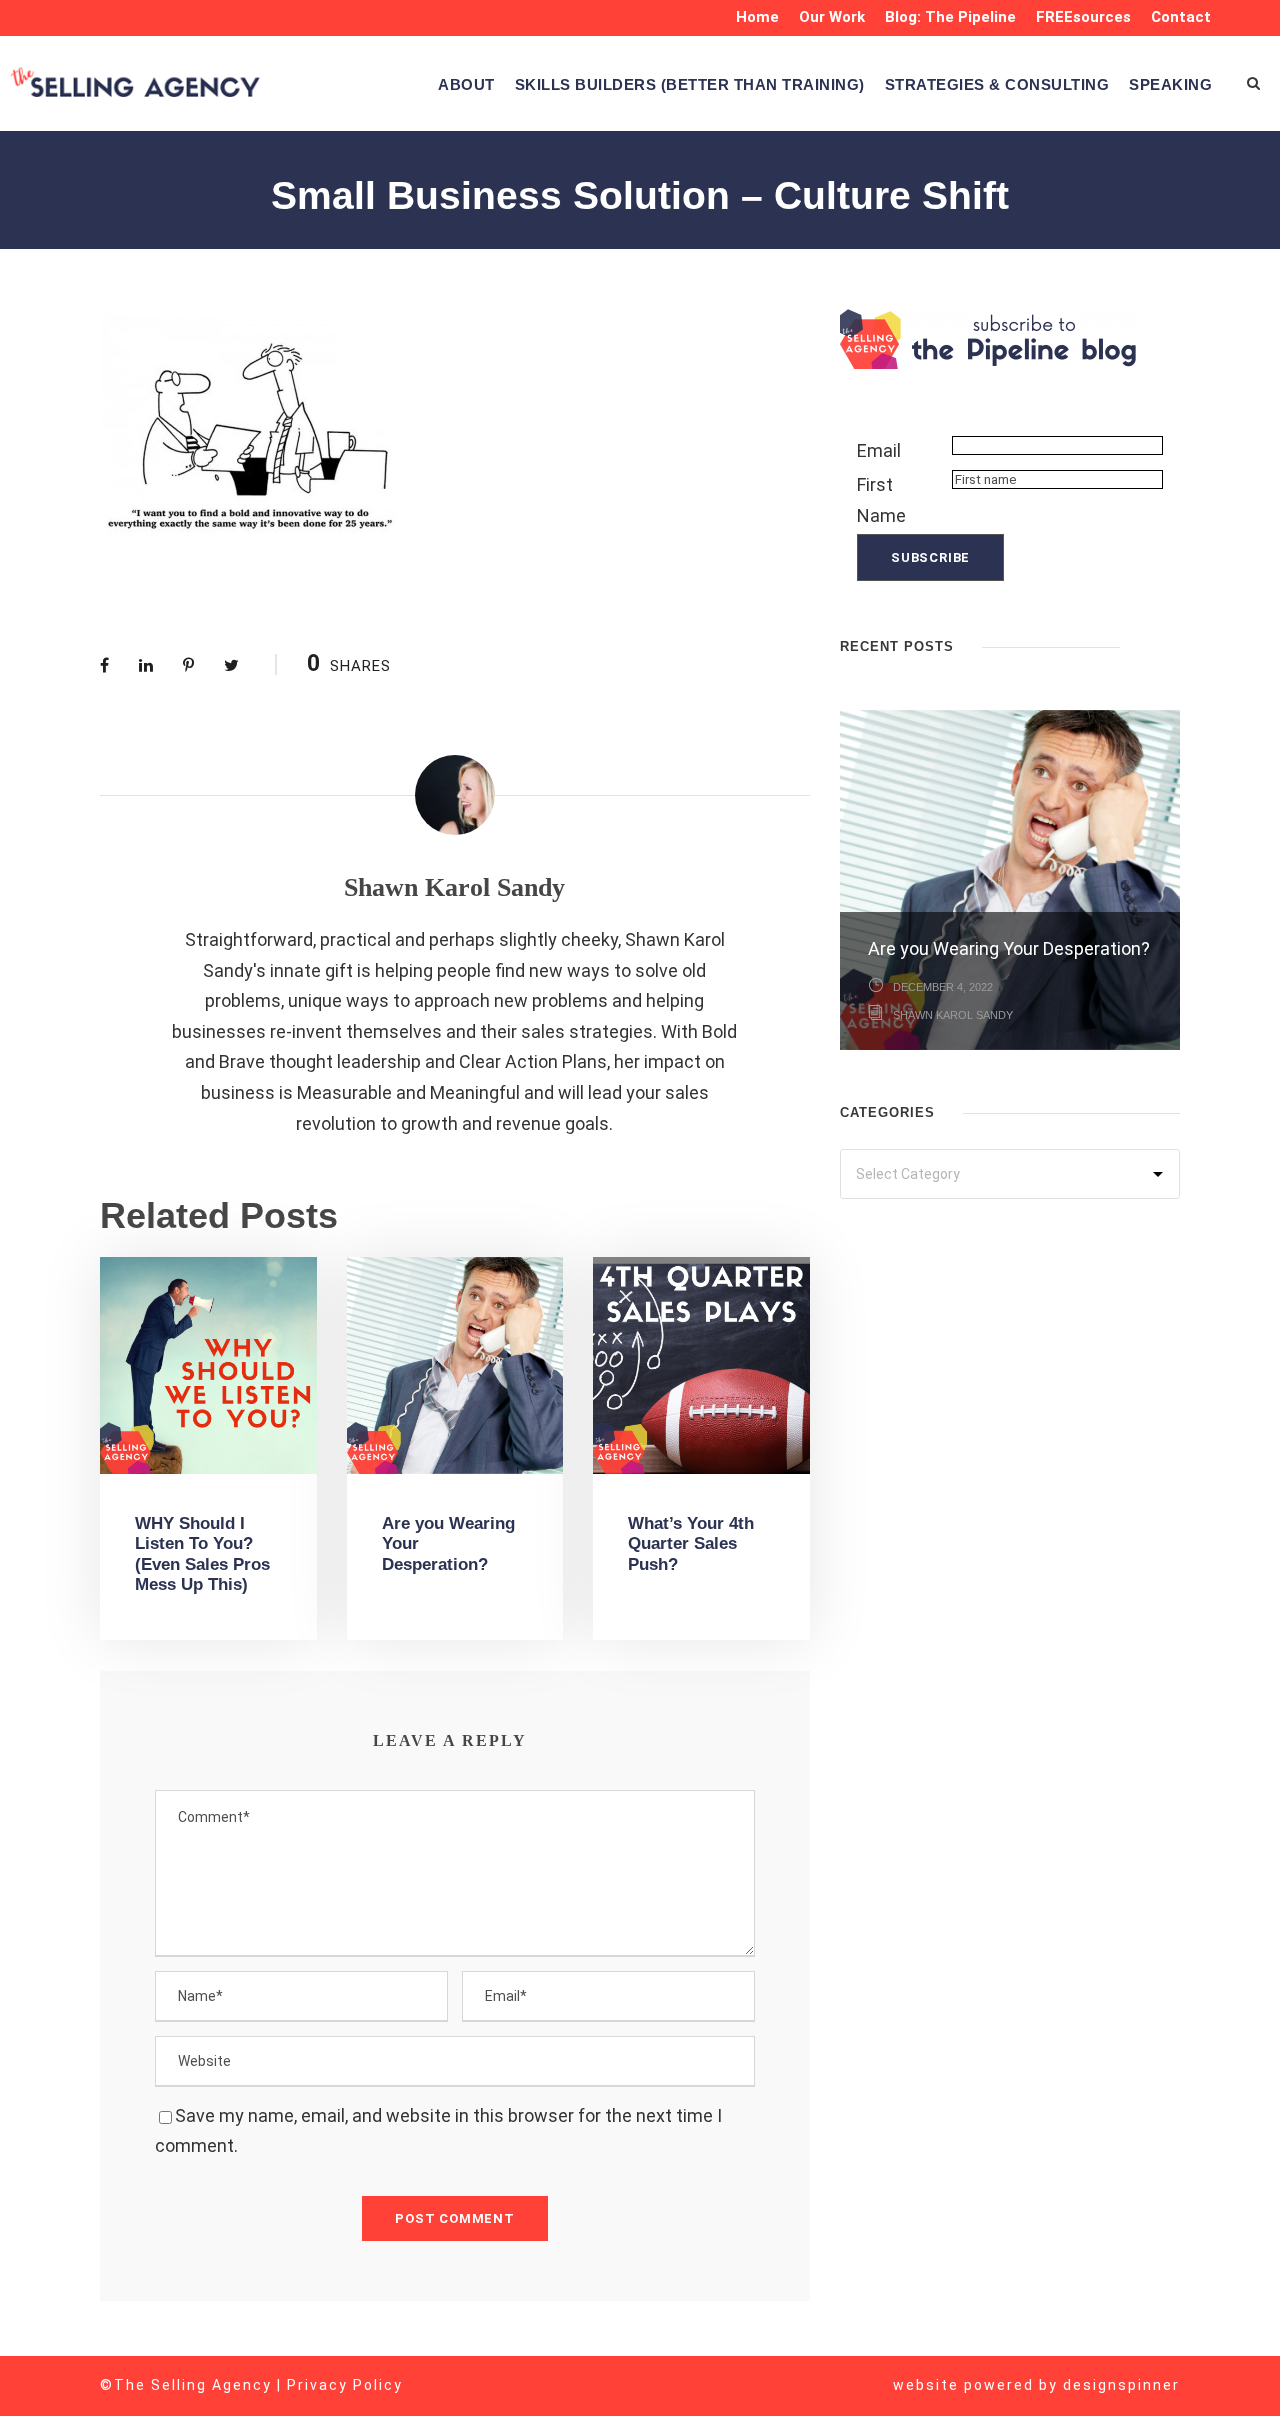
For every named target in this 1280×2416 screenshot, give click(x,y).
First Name (881, 500)
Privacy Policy (345, 2385)
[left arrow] (1150, 644)
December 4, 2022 (943, 987)
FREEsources (1083, 17)
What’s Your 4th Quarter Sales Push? (691, 1544)
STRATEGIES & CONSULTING (997, 84)
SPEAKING (1170, 84)
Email (879, 450)
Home (757, 17)
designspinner (1121, 2385)
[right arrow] (1170, 644)
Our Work (832, 17)
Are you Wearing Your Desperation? (1009, 948)
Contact (1181, 17)
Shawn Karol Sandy (454, 887)
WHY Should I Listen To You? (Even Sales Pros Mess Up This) (202, 1554)
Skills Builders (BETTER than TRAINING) (690, 84)
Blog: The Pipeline (950, 17)
